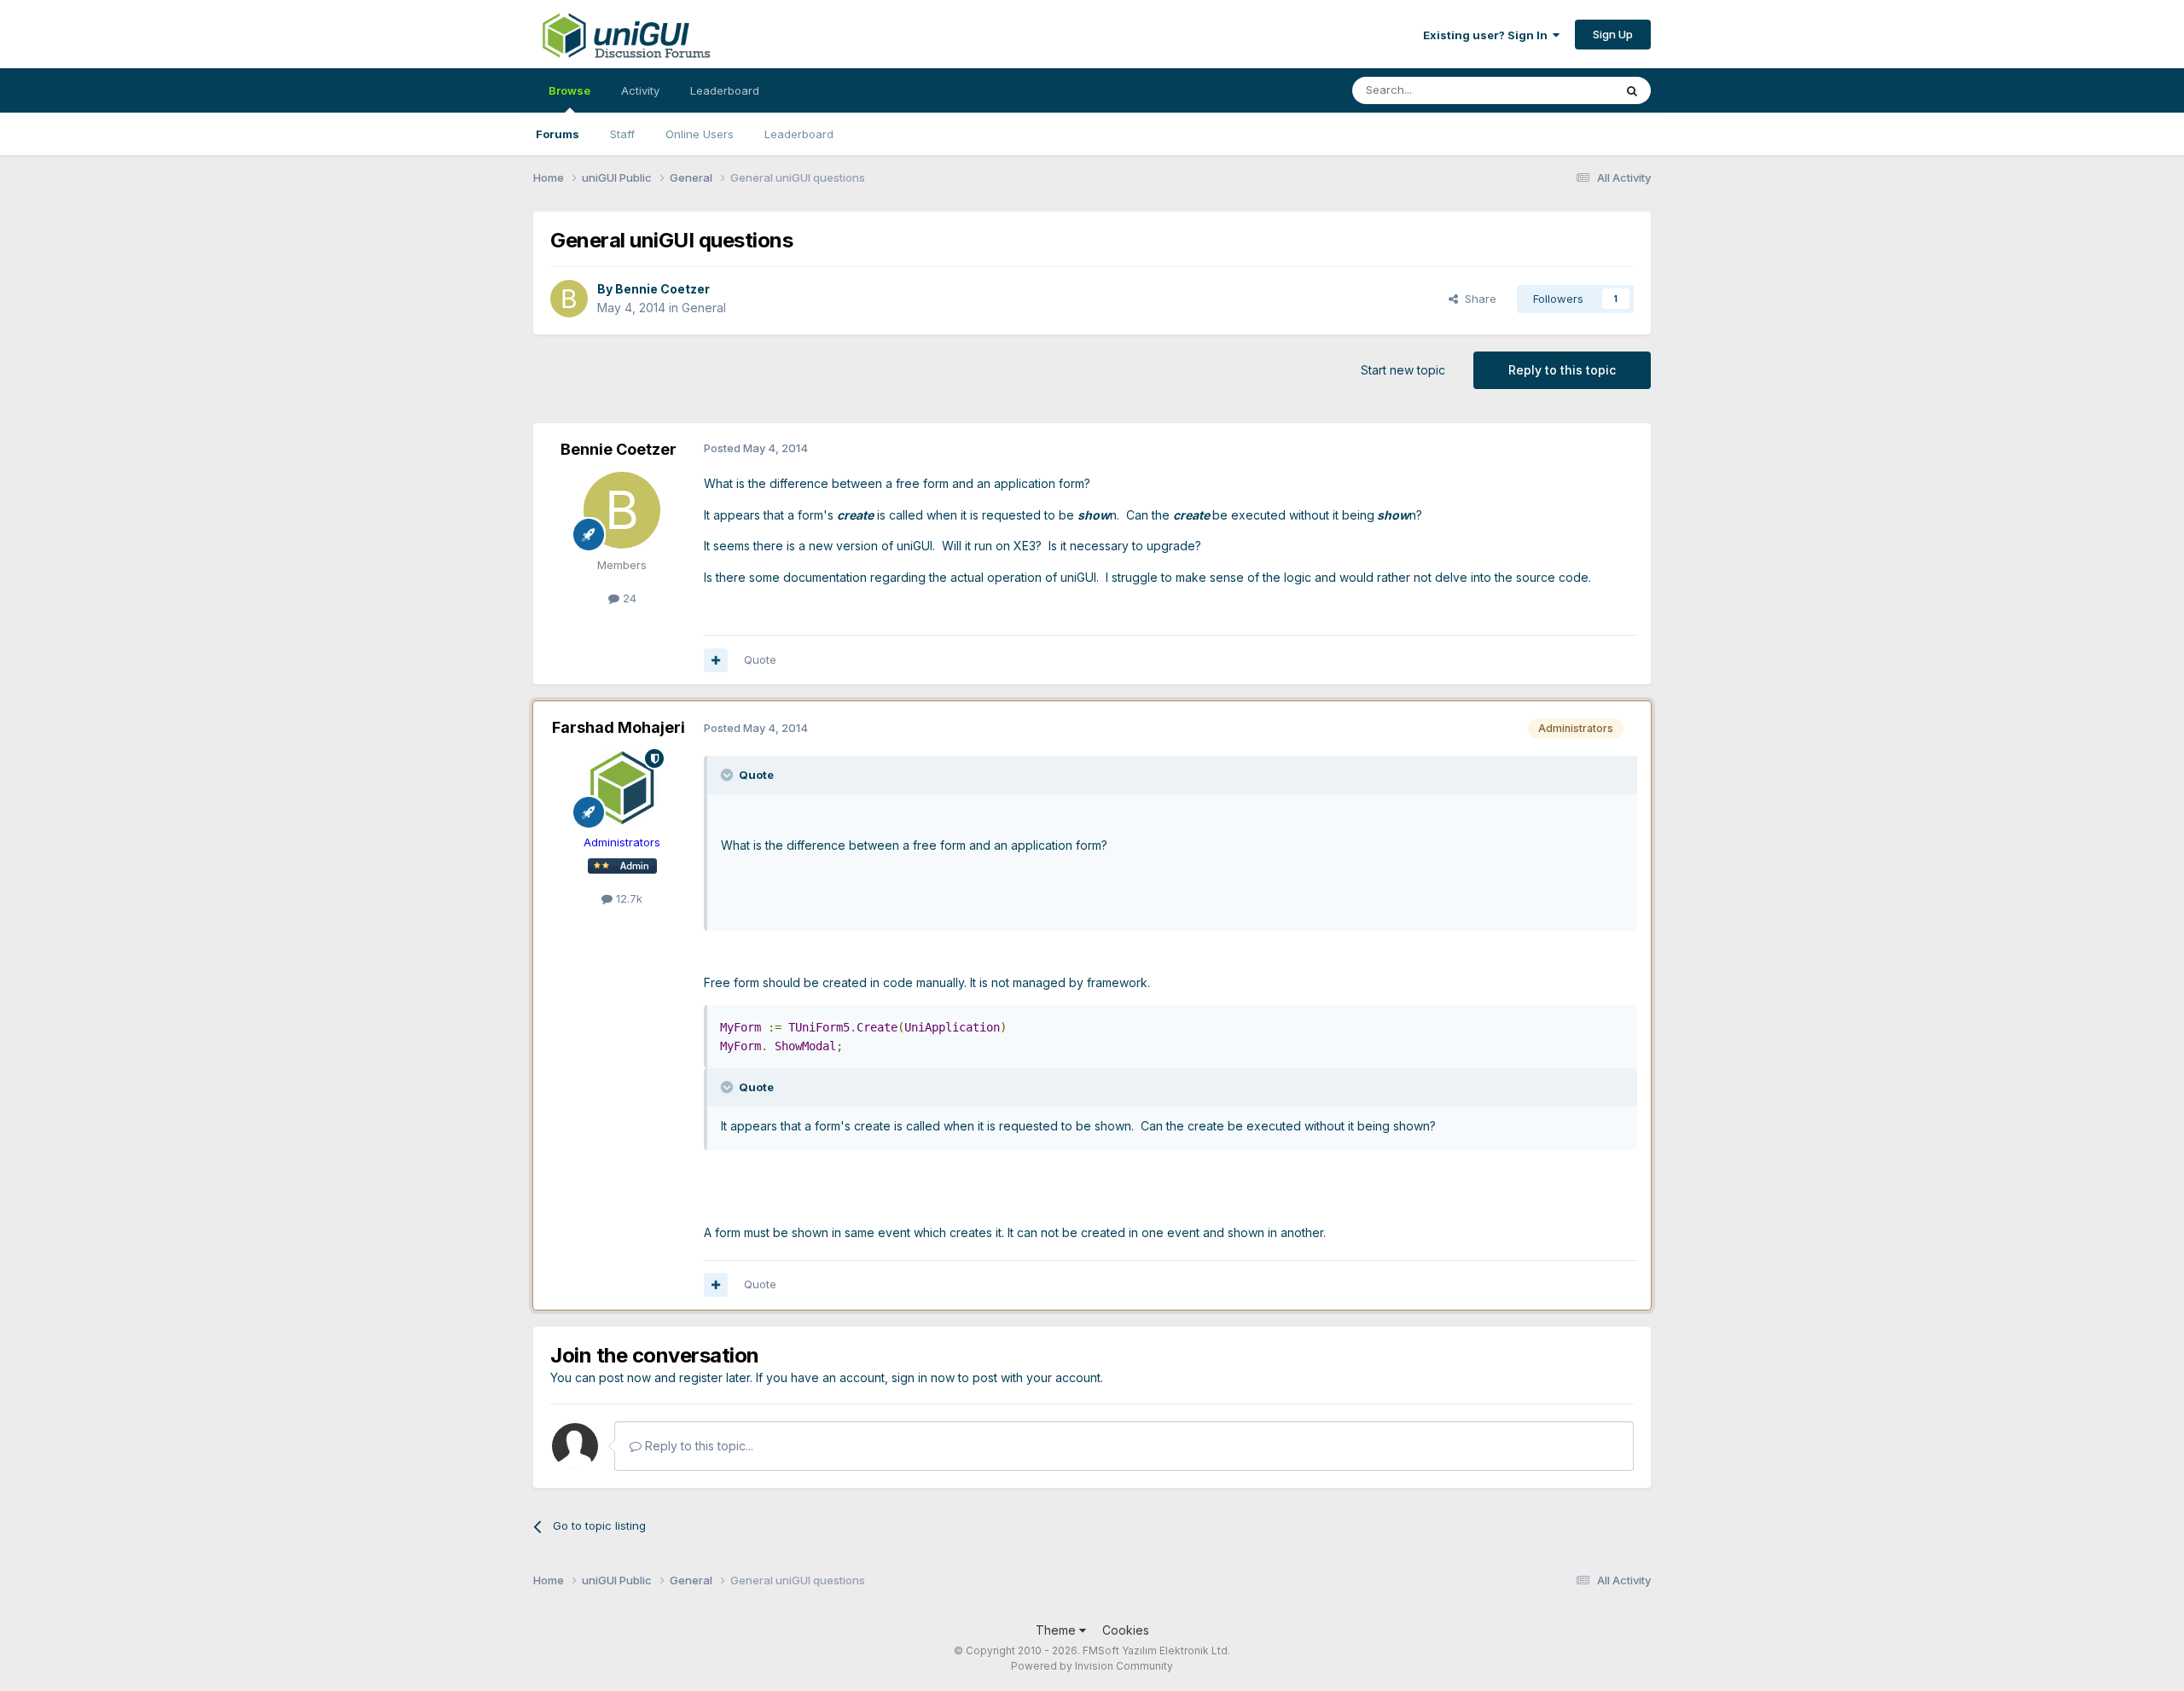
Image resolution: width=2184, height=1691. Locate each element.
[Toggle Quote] (729, 775)
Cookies (1126, 1630)
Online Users (700, 134)
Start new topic (1403, 370)
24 (628, 598)
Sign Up (1613, 34)
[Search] (1632, 90)
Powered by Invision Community (1092, 1666)
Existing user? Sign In (1488, 35)
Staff (622, 134)
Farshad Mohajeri (619, 727)
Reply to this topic (1562, 370)
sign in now (923, 1377)
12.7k (627, 898)
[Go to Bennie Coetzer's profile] (569, 299)
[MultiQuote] (716, 660)
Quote (760, 660)
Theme (1057, 1630)
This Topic (1563, 90)
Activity (640, 90)
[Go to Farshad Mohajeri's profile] (622, 787)
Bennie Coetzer (662, 289)
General (704, 308)
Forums (558, 134)
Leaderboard (799, 134)
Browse (569, 90)
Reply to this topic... (697, 1446)
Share (1477, 299)
